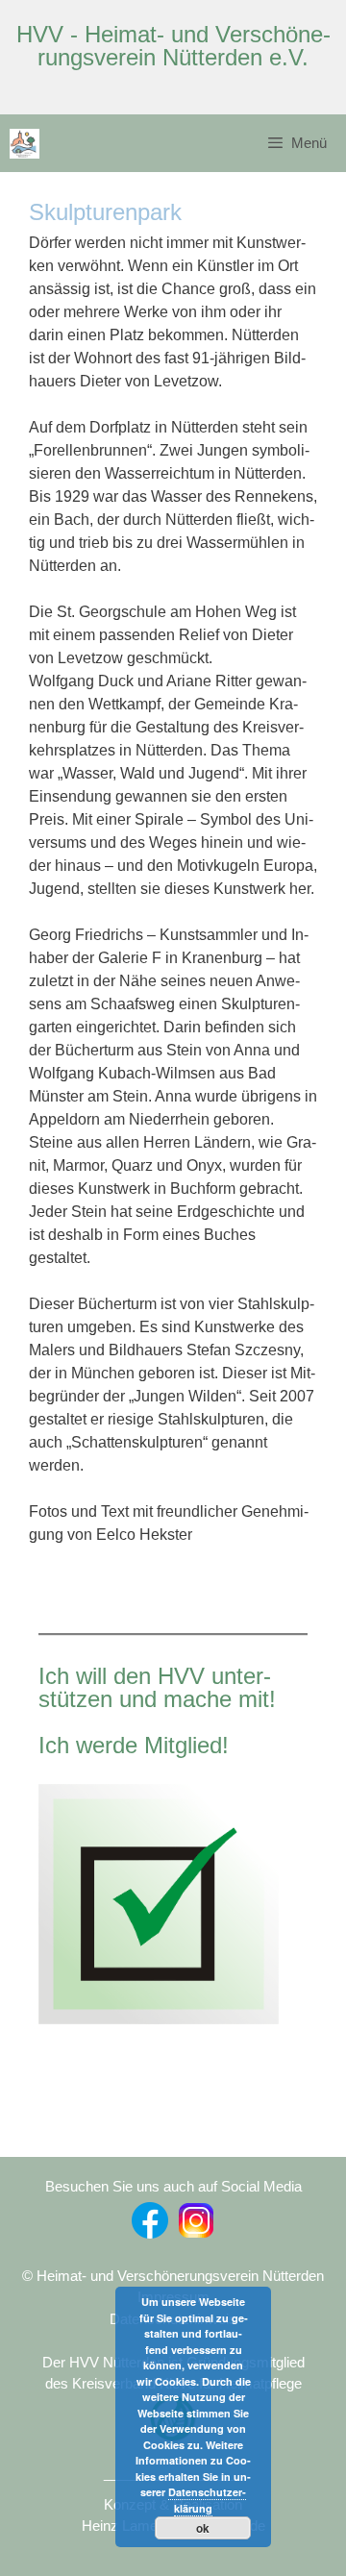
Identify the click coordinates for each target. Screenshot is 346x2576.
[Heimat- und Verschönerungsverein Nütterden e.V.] (25, 144)
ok (203, 2528)
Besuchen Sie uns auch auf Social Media (173, 2186)
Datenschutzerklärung (207, 2500)
